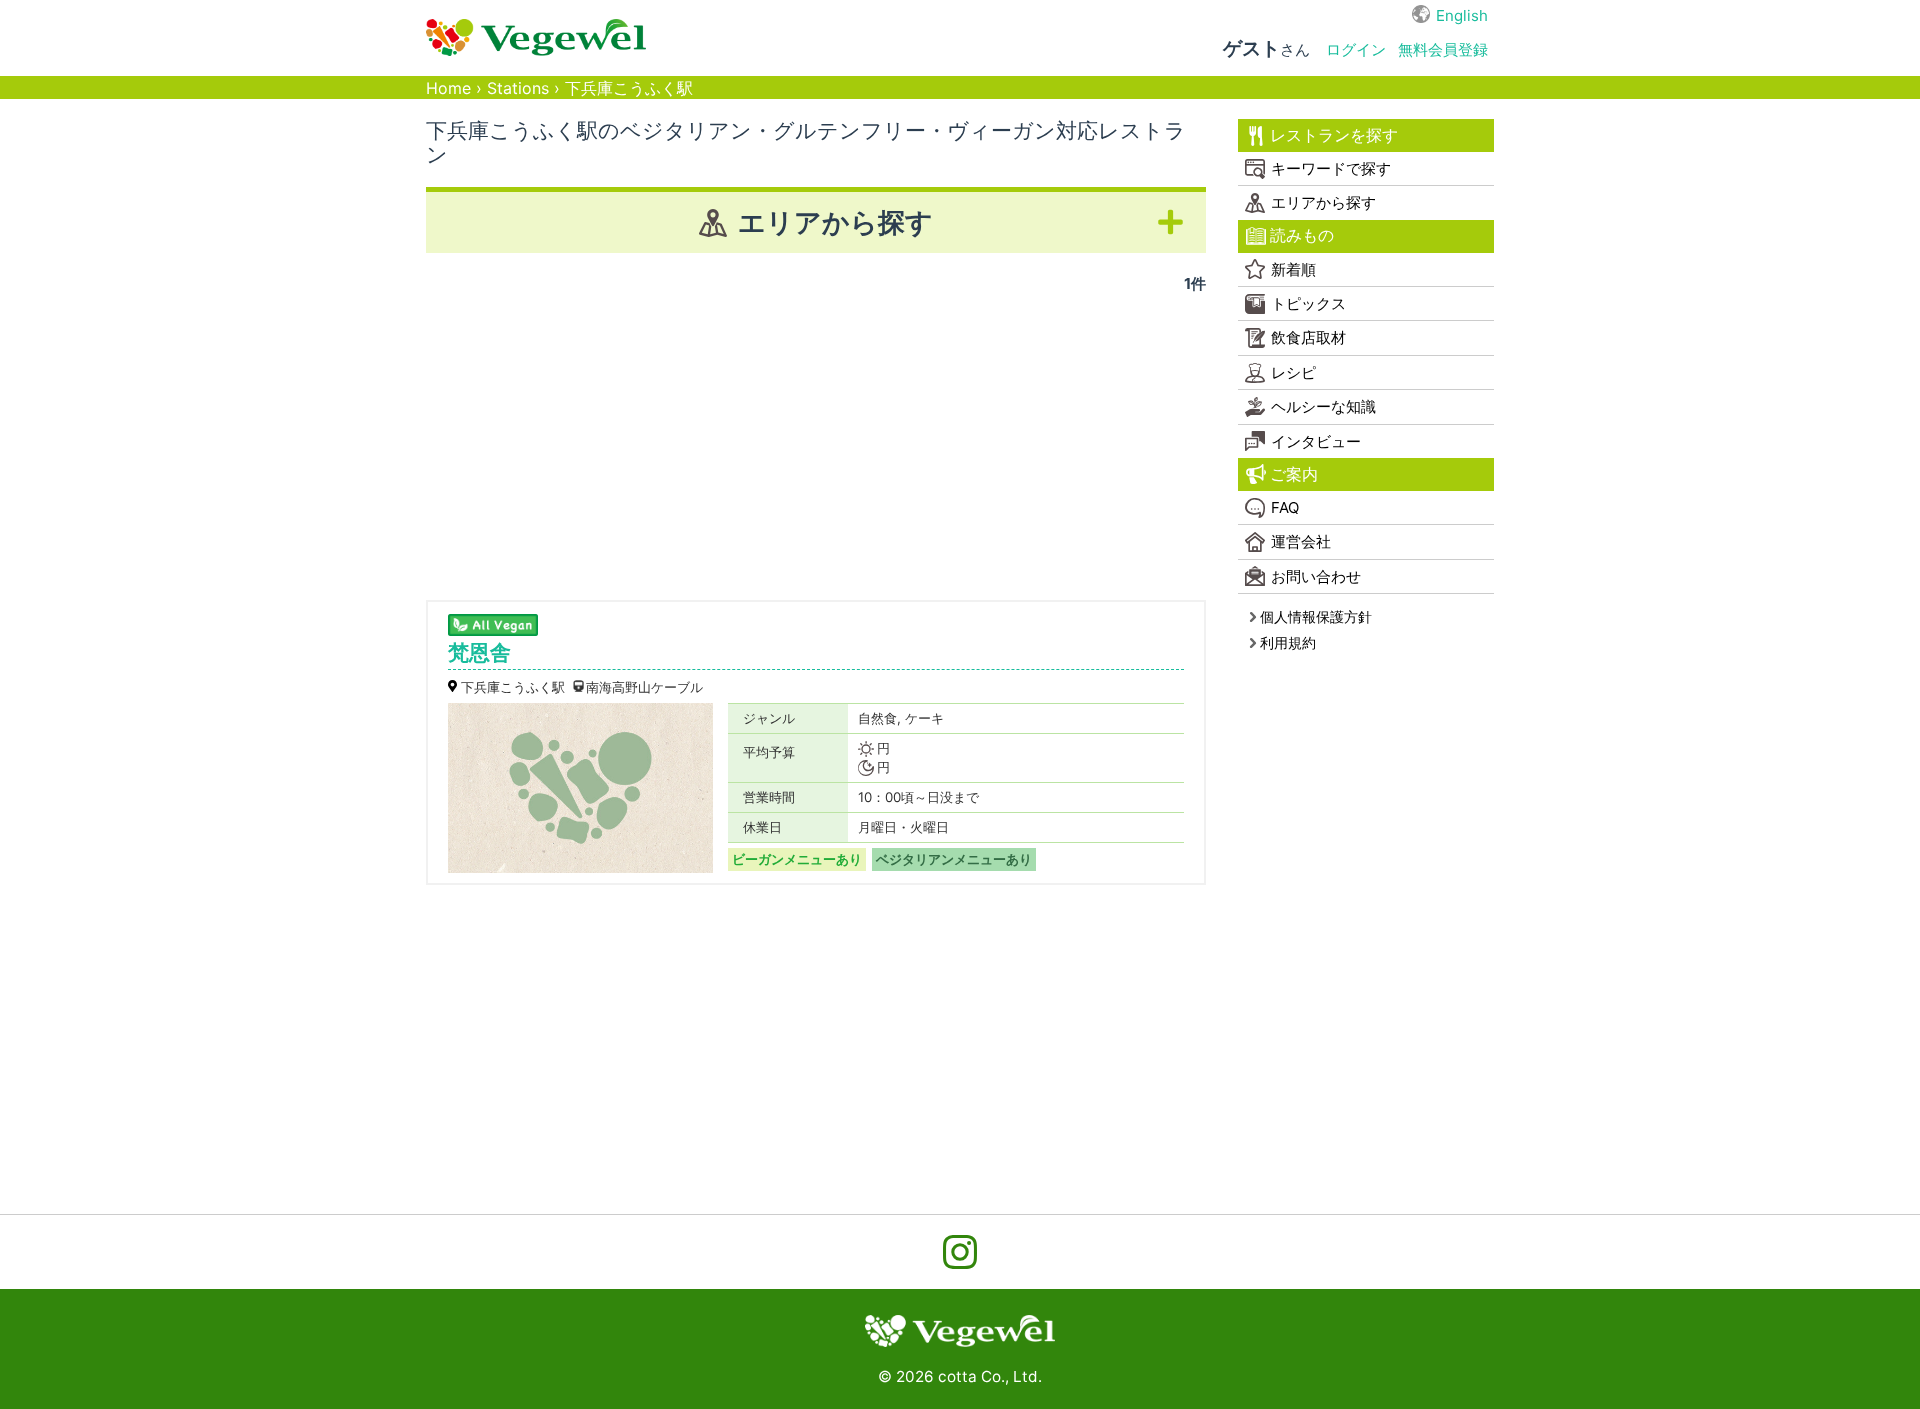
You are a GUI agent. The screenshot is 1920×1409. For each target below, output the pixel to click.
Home (448, 88)
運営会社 (1301, 541)
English (1462, 15)
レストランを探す (1334, 135)
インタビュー (1316, 441)
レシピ (1293, 372)
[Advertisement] (816, 440)
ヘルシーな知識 (1323, 406)
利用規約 (1288, 642)
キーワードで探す (1331, 168)
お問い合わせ (1316, 576)
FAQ (1285, 507)
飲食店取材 (1308, 337)
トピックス (1308, 303)
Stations (518, 88)
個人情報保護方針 (1316, 616)
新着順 (1293, 269)
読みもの (1302, 235)
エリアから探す (1323, 202)
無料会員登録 (1443, 49)
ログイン (1356, 49)
